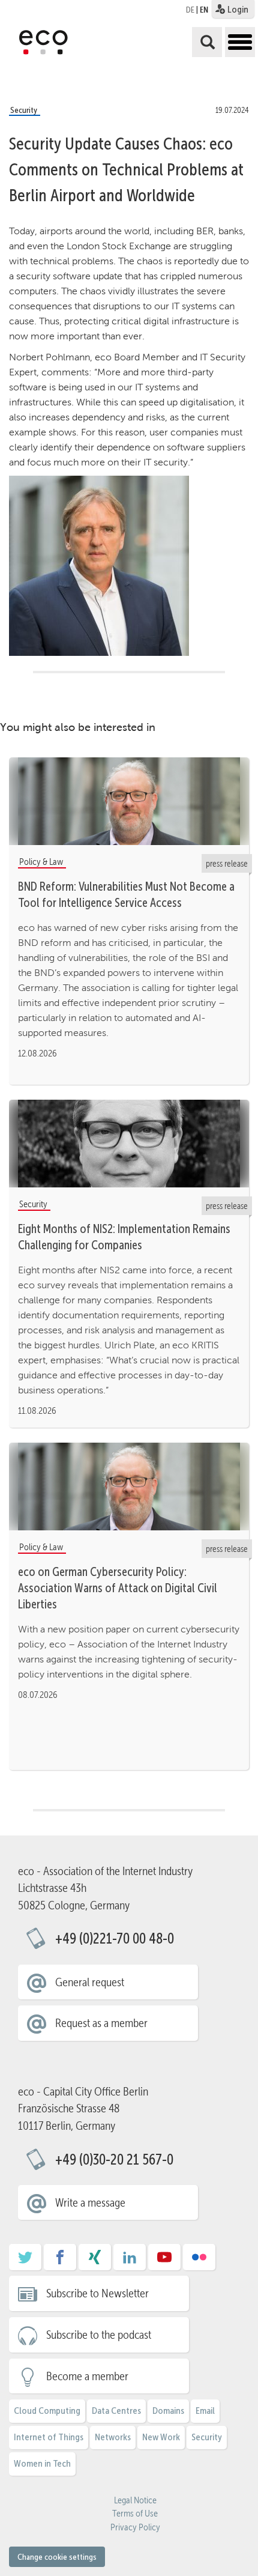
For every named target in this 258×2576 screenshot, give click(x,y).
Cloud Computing (47, 2411)
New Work (161, 2437)
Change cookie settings (57, 2557)
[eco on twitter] (25, 2261)
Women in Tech (42, 2463)
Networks (113, 2437)
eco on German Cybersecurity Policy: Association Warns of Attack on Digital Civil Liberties (118, 1588)
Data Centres (116, 2411)
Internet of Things (49, 2437)
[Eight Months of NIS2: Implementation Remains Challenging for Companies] (129, 1144)
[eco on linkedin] (130, 2261)
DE (190, 10)
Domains (168, 2411)
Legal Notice (135, 2500)
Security (207, 2437)
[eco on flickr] (199, 2261)
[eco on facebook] (60, 2261)
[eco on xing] (95, 2261)
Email (205, 2411)
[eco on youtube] (164, 2261)
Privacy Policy (135, 2527)
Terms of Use (135, 2514)
